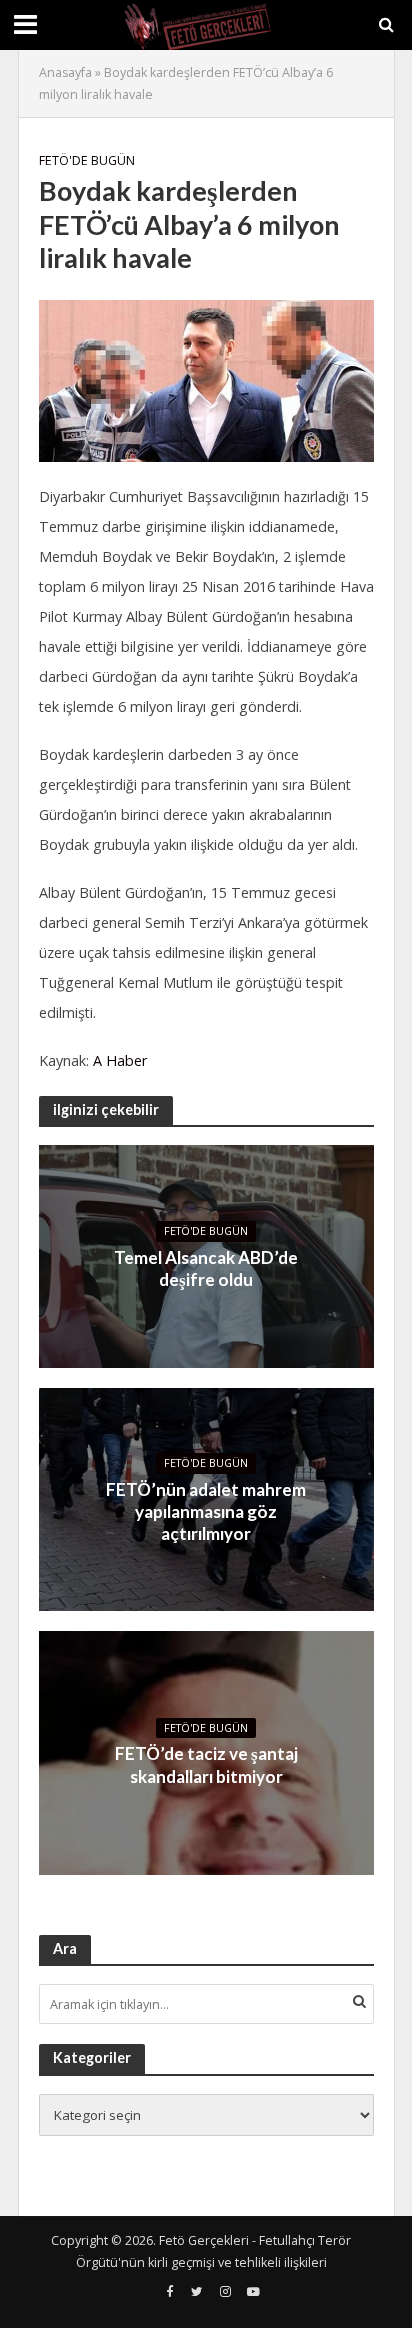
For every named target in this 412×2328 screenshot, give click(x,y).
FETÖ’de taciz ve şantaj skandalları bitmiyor (206, 1764)
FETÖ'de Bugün (87, 160)
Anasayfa (65, 72)
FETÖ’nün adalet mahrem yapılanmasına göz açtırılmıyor (206, 1512)
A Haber (120, 1060)
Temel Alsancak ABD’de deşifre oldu (206, 1268)
